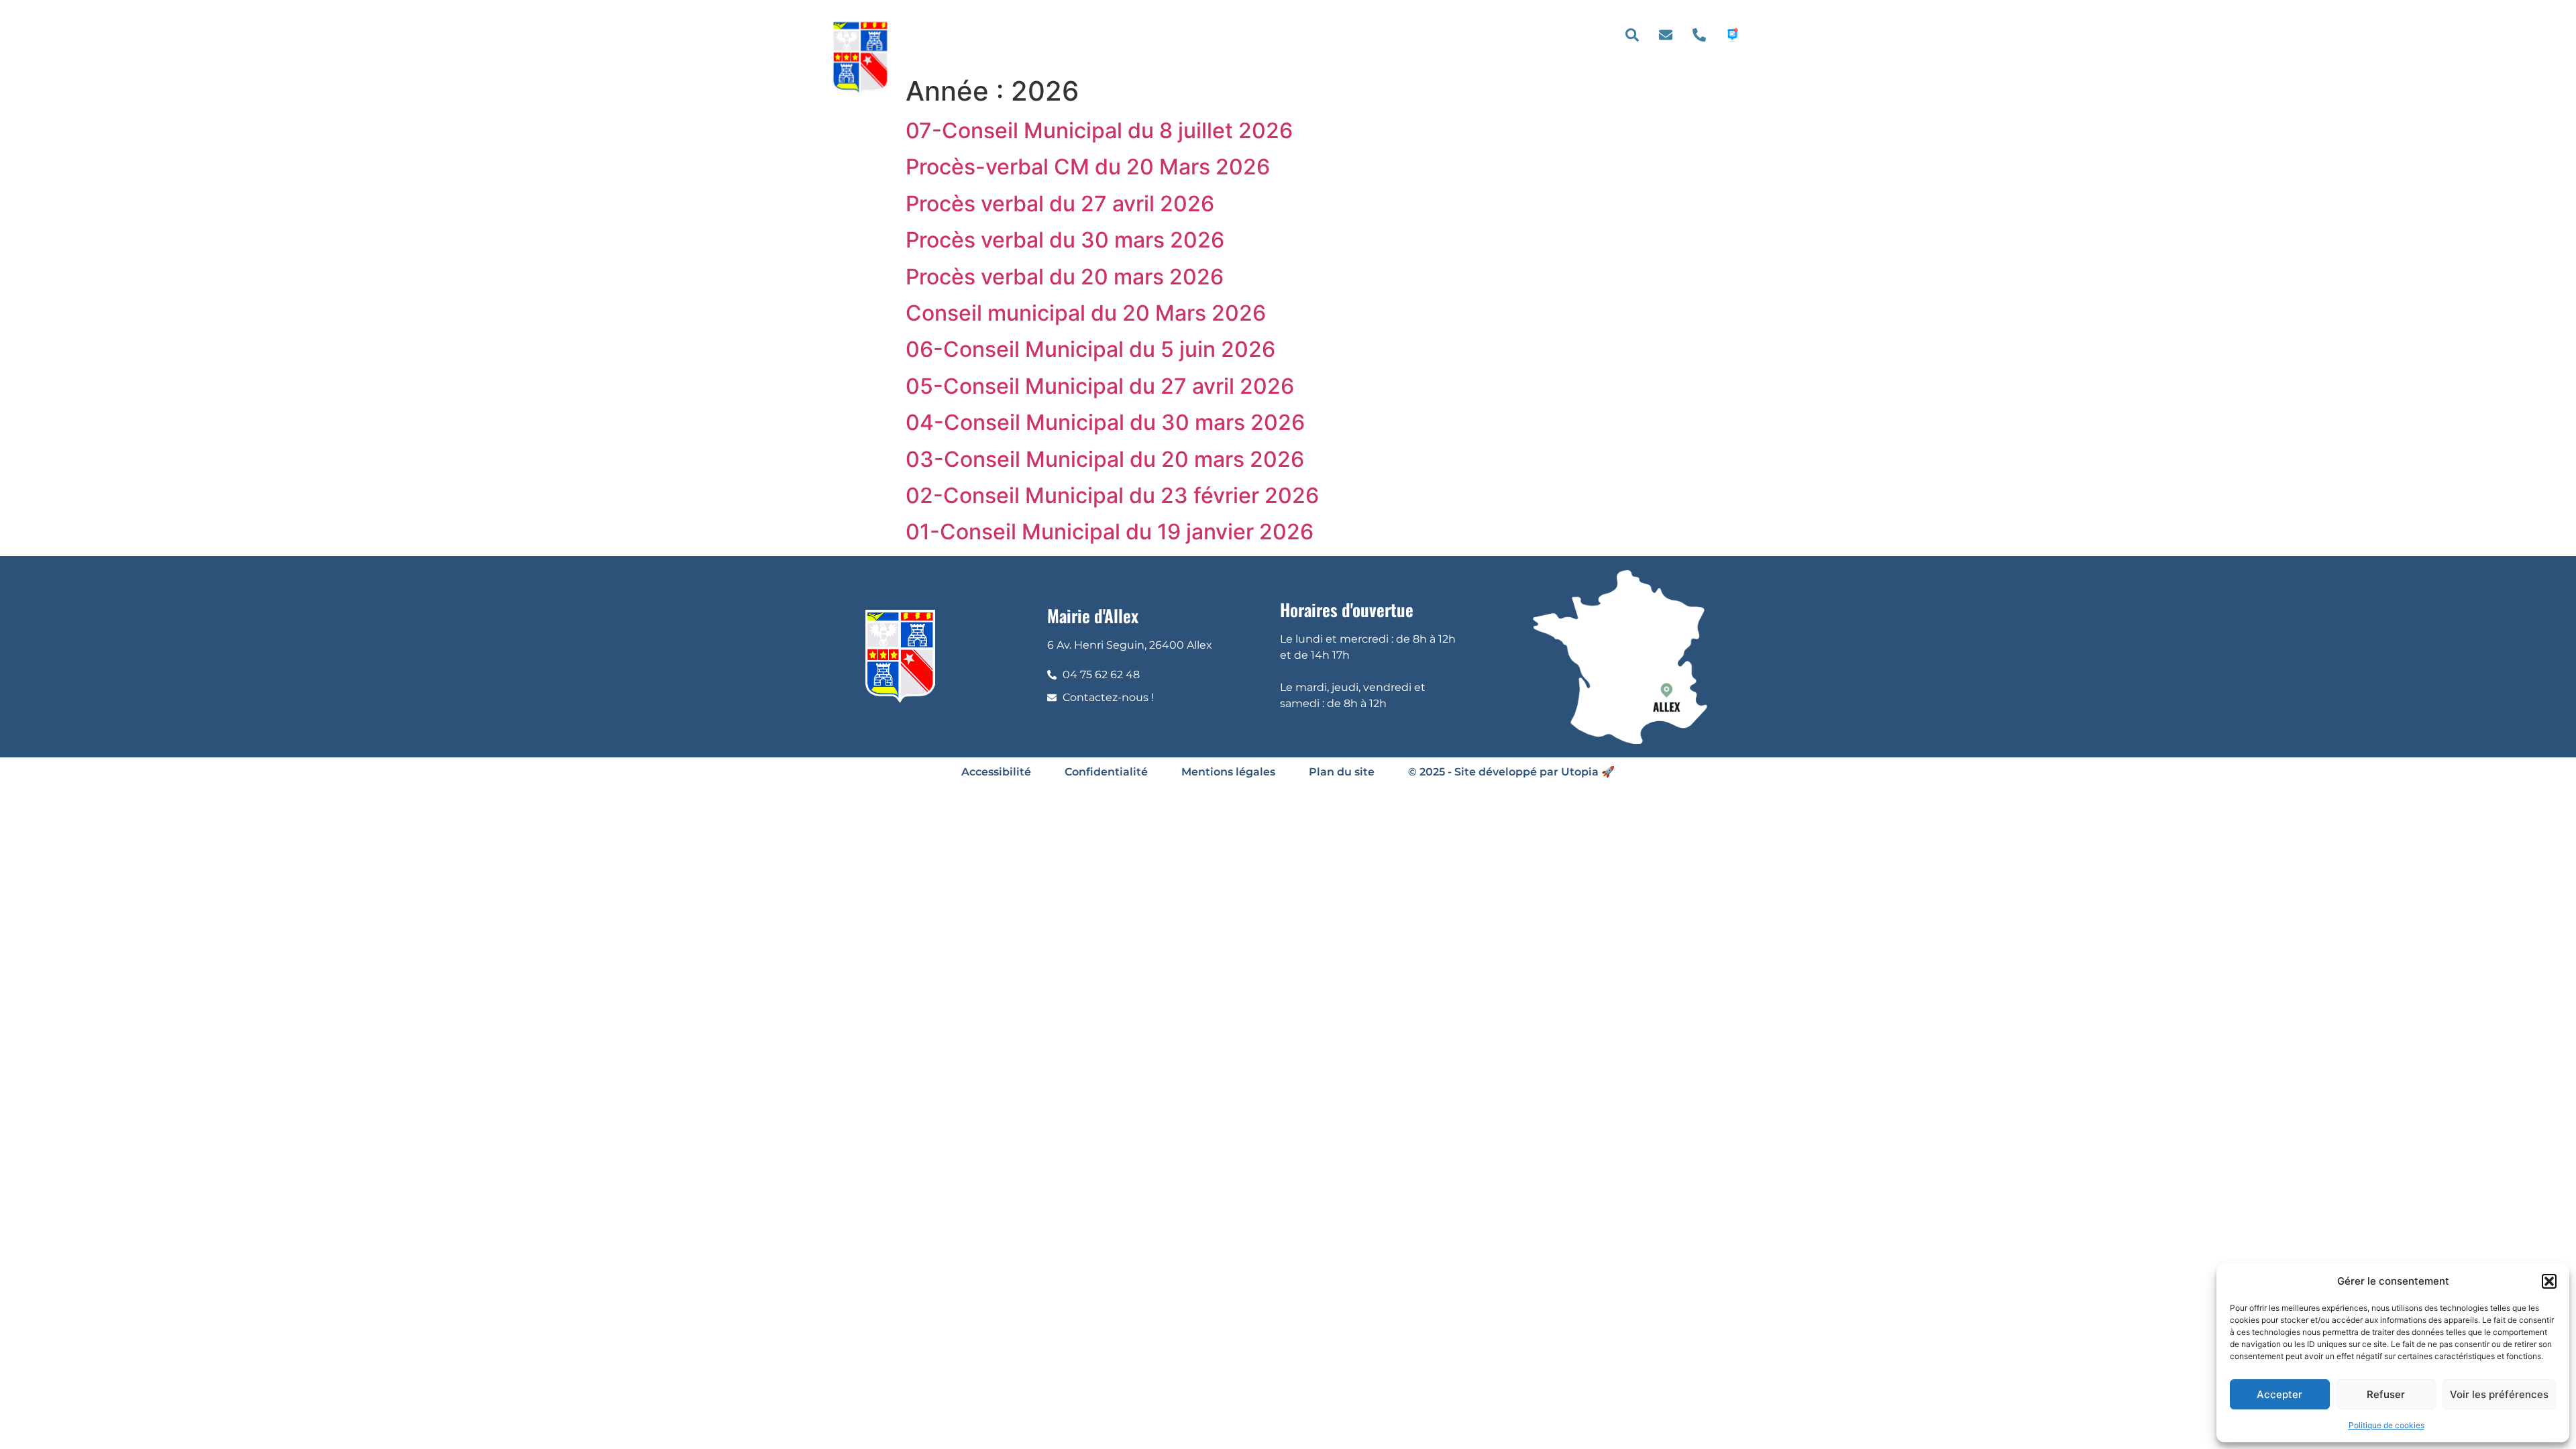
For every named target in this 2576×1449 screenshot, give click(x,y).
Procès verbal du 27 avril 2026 (1060, 204)
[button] (2549, 1281)
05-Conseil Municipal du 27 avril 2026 (1100, 386)
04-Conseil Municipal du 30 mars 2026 (1105, 422)
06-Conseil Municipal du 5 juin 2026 (1090, 349)
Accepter (2279, 1394)
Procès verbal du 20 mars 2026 (1065, 277)
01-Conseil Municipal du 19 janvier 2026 (1110, 532)
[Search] (1632, 35)
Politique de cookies (2386, 1425)
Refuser (2386, 1394)
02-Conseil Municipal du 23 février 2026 (1112, 495)
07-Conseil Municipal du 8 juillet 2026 (1099, 130)
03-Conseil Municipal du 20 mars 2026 (1105, 459)
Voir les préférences (2499, 1394)
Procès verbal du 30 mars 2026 (1065, 240)
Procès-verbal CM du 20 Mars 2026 (1088, 167)
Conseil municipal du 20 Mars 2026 (1086, 313)
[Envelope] (1666, 35)
